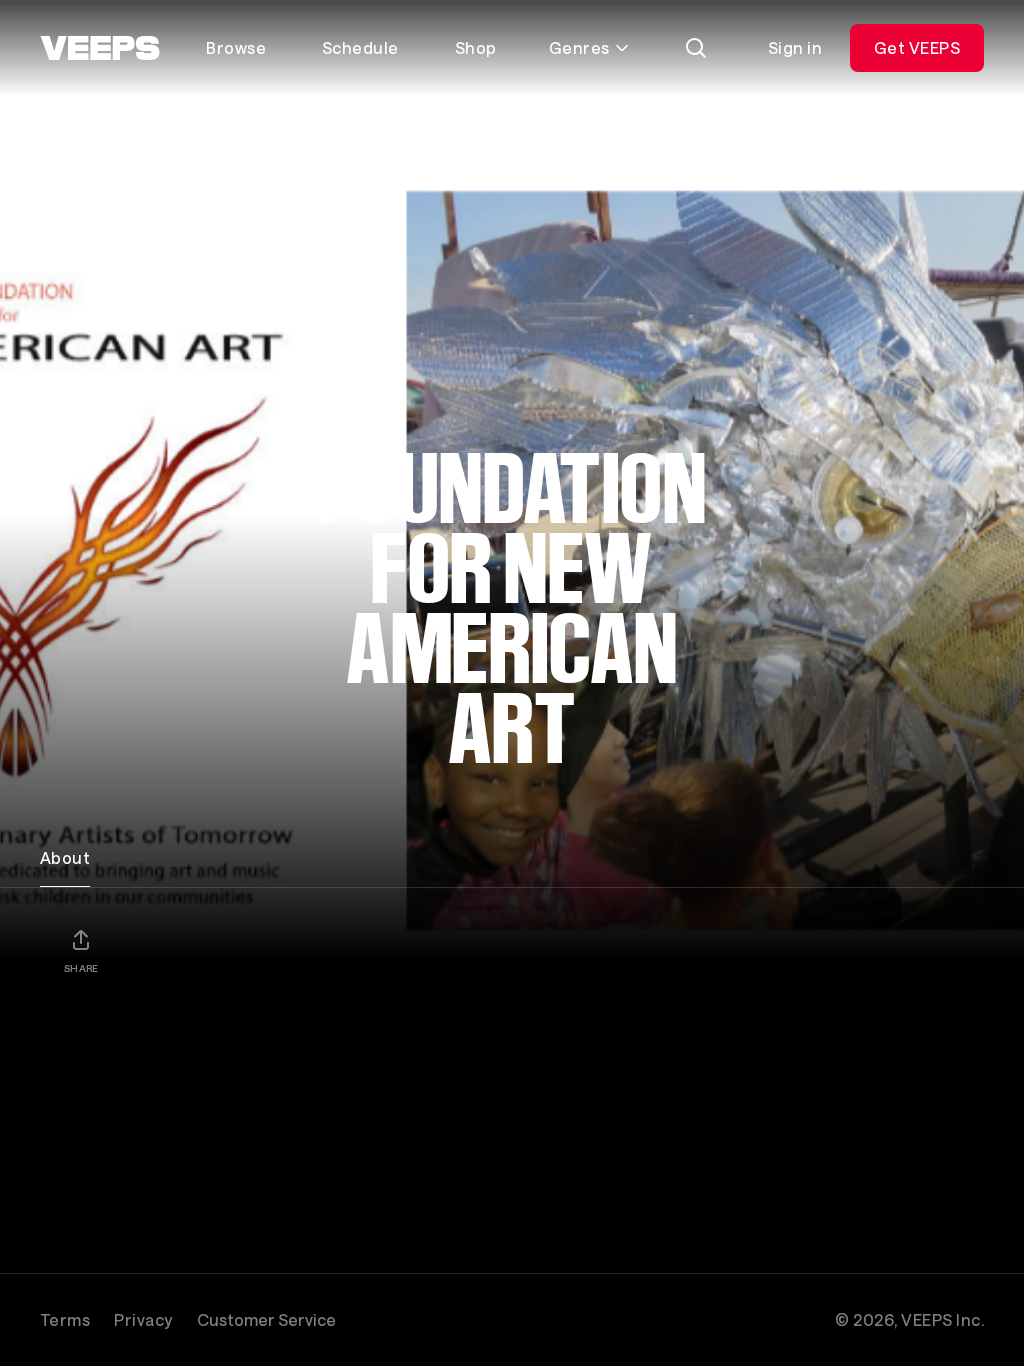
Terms (65, 1319)
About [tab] (65, 857)
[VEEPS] (100, 48)
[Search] (696, 48)
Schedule (360, 47)
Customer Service (266, 1319)
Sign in (795, 47)
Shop (476, 47)
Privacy (143, 1319)
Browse (236, 47)
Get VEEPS (917, 47)
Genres (579, 47)
